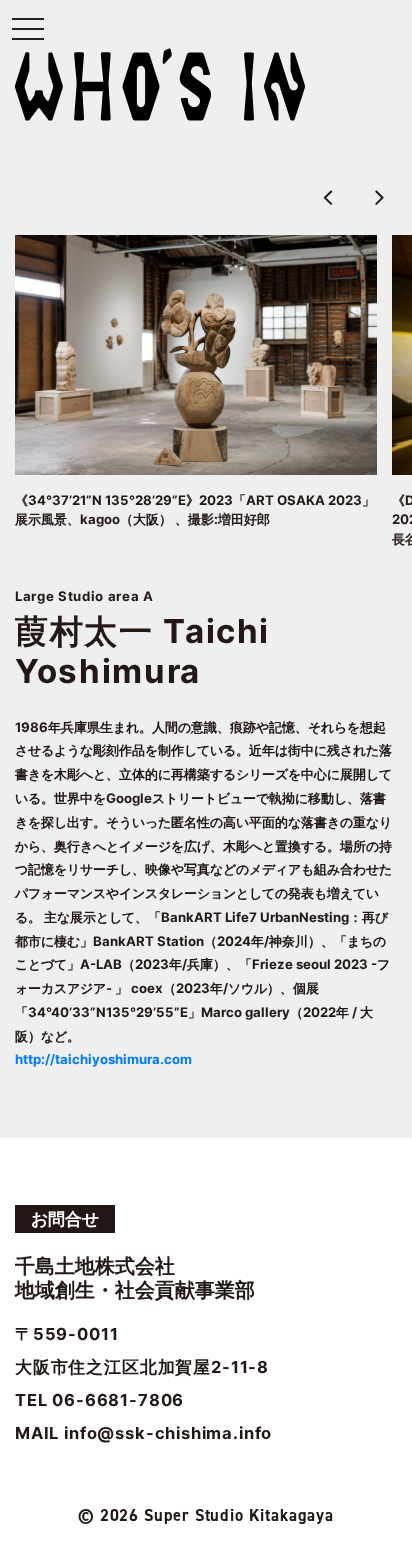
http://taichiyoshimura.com (103, 1059)
